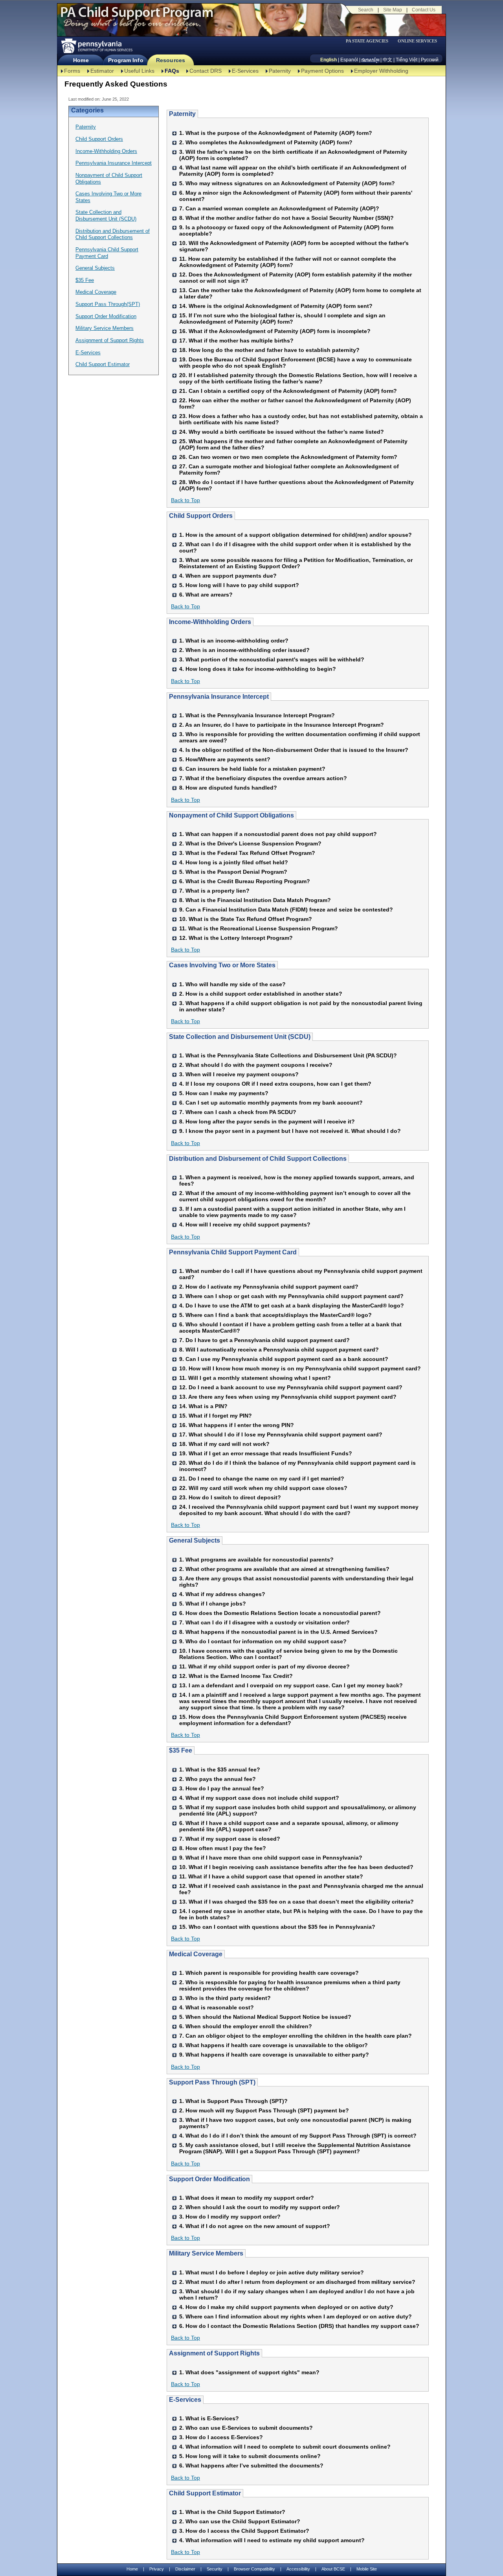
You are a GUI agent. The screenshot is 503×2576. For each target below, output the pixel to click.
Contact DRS (206, 71)
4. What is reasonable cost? (217, 2007)
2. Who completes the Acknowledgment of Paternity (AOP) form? (266, 142)
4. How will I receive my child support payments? (245, 1224)
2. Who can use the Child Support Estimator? (240, 2521)
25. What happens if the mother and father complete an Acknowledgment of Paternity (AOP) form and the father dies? (293, 444)
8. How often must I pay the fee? (223, 1848)
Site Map (393, 10)
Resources (171, 60)
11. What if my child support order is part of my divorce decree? (264, 1666)
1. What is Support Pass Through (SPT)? (233, 2101)
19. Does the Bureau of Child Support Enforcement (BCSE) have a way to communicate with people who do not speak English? (296, 363)
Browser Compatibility (254, 2569)
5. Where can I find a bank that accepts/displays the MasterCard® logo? (275, 1315)
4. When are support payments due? (228, 576)
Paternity (280, 71)
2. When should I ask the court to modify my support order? (260, 2207)
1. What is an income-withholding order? (234, 641)
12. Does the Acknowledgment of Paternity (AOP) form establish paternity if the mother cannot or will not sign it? (296, 278)
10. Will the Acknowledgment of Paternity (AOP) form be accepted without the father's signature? (294, 246)
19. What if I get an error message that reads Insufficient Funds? (266, 1453)
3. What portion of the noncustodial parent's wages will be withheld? (272, 659)
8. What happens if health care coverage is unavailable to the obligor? (274, 2045)
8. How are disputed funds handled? (228, 788)
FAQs (172, 71)
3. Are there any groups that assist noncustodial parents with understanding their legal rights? (296, 1582)
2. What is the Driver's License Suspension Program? (250, 843)
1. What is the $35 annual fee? (220, 1770)
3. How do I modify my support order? (230, 2217)
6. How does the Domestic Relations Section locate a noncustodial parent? (280, 1613)
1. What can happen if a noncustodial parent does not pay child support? (278, 834)
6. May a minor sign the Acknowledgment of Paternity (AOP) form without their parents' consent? (296, 196)
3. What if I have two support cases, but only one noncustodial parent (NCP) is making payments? (295, 2123)
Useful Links (139, 71)
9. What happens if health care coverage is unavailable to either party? (274, 2055)
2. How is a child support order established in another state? (261, 994)
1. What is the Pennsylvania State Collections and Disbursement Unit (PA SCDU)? (288, 1055)
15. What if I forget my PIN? (216, 1416)
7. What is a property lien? (214, 891)
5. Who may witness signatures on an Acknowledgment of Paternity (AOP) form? (287, 183)
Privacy (157, 2569)
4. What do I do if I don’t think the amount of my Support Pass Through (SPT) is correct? (298, 2136)
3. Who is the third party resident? (225, 1998)
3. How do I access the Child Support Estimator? (244, 2531)
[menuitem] (370, 41)
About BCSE (333, 2569)
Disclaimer (185, 2569)
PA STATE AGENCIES (367, 41)
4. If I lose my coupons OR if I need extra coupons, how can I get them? (275, 1084)
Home (81, 60)
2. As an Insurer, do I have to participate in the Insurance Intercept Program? (282, 725)
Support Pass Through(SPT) (108, 304)
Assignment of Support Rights (110, 340)
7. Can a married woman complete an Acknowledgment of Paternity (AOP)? (279, 208)
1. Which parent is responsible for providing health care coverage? (269, 1973)
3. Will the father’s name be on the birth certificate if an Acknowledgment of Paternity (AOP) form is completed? (293, 155)
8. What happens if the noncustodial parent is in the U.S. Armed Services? (278, 1632)
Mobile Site (367, 2569)
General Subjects (95, 268)
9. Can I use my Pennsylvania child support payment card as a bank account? (284, 1359)
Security (215, 2569)
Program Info (126, 60)
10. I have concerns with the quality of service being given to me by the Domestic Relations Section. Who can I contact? (288, 1654)
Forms (72, 71)
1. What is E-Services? (209, 2418)
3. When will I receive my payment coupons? (239, 1074)
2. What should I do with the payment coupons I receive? (256, 1065)
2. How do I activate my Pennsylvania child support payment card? (269, 1287)
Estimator (102, 71)
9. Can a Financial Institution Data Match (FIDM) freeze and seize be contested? (286, 910)
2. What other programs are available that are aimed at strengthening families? (284, 1569)
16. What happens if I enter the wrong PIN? (237, 1425)
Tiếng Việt (407, 60)
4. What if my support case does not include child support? (259, 1798)
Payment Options (322, 71)
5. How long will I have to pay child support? (239, 585)
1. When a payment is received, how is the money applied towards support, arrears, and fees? (297, 1180)
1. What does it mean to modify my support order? (247, 2198)
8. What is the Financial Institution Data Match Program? (255, 900)
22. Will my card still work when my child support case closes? (263, 1488)
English (329, 60)
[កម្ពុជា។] (370, 60)
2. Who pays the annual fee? (218, 1779)
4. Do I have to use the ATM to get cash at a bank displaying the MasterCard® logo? (292, 1305)
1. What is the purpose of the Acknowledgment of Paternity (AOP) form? (276, 133)
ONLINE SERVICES (417, 41)
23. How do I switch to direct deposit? (230, 1497)
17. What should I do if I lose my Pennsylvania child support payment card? (281, 1434)
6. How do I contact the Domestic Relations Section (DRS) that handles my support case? (299, 2326)
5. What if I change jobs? (213, 1604)
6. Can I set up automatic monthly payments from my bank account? (271, 1103)
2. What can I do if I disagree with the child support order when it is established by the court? (295, 547)
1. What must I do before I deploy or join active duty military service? (272, 2272)
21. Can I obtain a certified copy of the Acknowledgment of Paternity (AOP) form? (288, 391)
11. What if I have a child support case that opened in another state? (271, 1876)
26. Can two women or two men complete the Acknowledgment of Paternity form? (288, 457)
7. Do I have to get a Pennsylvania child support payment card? (264, 1340)
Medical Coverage (96, 292)
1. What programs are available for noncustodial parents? (256, 1560)
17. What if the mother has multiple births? (236, 341)
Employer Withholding (381, 71)
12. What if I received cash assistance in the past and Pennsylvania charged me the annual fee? (301, 1889)
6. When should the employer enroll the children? (246, 2026)
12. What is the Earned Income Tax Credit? (236, 1676)
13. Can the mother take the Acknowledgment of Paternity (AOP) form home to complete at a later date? (300, 293)
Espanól (349, 60)
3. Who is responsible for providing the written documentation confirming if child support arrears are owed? (300, 737)
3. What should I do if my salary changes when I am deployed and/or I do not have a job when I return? (297, 2294)
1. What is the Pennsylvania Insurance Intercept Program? (257, 715)
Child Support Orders (99, 139)
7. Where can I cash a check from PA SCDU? (238, 1112)
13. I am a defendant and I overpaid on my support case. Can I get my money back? (291, 1685)
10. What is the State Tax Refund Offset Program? (246, 919)
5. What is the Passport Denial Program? (233, 872)
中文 (387, 60)
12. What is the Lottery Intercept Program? (236, 938)
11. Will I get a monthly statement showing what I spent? (255, 1378)
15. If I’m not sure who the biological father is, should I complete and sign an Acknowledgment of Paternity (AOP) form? (282, 319)
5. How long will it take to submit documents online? (250, 2456)
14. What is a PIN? (203, 1406)
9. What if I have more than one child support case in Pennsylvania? (271, 1858)
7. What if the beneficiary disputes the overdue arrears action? (263, 778)
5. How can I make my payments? (224, 1093)
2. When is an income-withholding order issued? (244, 650)
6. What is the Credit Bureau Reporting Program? (245, 881)
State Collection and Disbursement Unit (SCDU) (106, 215)
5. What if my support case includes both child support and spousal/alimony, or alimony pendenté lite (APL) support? (298, 1810)
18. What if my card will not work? (224, 1444)
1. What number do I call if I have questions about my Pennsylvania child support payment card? (301, 1274)
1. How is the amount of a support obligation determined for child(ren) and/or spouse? (296, 535)
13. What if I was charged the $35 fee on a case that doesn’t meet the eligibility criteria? (296, 1902)
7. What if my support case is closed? (230, 1839)
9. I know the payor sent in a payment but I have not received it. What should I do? (290, 1131)
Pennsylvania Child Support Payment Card (107, 253)
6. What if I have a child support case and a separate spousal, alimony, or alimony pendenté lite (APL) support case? (289, 1826)
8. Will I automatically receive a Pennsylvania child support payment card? (279, 1350)
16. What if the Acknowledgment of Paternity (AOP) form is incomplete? (275, 331)
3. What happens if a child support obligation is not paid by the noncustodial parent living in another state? (301, 1006)
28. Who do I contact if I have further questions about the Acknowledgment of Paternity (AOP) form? (296, 485)
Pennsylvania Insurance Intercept (114, 163)
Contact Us (424, 10)
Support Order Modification (106, 316)
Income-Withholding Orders (106, 151)
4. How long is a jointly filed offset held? (234, 862)
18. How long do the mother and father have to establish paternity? (269, 350)
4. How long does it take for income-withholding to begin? (258, 669)
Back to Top (185, 500)
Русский (430, 60)
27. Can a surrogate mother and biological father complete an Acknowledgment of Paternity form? (289, 470)
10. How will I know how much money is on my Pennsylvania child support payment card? (300, 1368)
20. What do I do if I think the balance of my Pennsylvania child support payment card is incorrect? (297, 1466)
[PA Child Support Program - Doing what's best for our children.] (137, 17)
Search (366, 10)
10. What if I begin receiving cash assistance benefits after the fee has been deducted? (296, 1867)
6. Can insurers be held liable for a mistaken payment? (252, 769)
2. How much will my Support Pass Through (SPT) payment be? (264, 2110)
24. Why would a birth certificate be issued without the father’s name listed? (282, 432)
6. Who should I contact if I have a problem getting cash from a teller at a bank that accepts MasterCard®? (290, 1328)
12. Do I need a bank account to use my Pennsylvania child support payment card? (291, 1387)
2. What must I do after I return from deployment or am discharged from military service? (297, 2282)
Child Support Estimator (103, 364)
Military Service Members (105, 328)
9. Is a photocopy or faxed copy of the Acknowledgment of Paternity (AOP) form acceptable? (286, 230)
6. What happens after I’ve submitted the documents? (251, 2466)
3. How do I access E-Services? (221, 2437)
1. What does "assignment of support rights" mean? (249, 2372)
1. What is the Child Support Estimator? (232, 2512)
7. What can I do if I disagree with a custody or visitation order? (264, 1622)
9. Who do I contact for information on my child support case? (263, 1641)
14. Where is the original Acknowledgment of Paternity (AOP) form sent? (276, 306)
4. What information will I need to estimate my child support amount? (272, 2540)
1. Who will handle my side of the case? (232, 984)
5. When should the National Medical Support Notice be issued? (265, 2017)
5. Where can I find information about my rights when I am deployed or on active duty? (296, 2316)
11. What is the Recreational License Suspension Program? (259, 928)
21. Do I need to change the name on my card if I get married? (262, 1479)
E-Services (245, 71)
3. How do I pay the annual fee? (222, 1788)
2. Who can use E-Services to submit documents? (246, 2428)
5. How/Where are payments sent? (225, 759)
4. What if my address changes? (222, 1594)
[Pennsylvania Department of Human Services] (96, 46)
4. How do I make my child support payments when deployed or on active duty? (286, 2307)
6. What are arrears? (206, 595)
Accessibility (298, 2569)
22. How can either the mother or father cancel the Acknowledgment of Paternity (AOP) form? (295, 403)
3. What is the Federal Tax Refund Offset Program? (247, 853)
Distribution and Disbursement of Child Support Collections (113, 234)
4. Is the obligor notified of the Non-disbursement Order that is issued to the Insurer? (294, 750)
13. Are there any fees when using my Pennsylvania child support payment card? (288, 1397)
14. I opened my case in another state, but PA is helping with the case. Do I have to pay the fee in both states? (301, 1914)
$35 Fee (85, 280)
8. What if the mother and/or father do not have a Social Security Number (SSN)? (286, 218)
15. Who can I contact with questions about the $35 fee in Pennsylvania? (277, 1927)
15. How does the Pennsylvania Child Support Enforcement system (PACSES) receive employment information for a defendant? (293, 1720)
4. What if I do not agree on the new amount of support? (255, 2226)
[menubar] (370, 41)
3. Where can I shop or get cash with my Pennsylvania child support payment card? (291, 1296)
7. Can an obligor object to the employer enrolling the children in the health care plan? (296, 2036)
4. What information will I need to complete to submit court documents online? (285, 2447)
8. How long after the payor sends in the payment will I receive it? (267, 1121)
